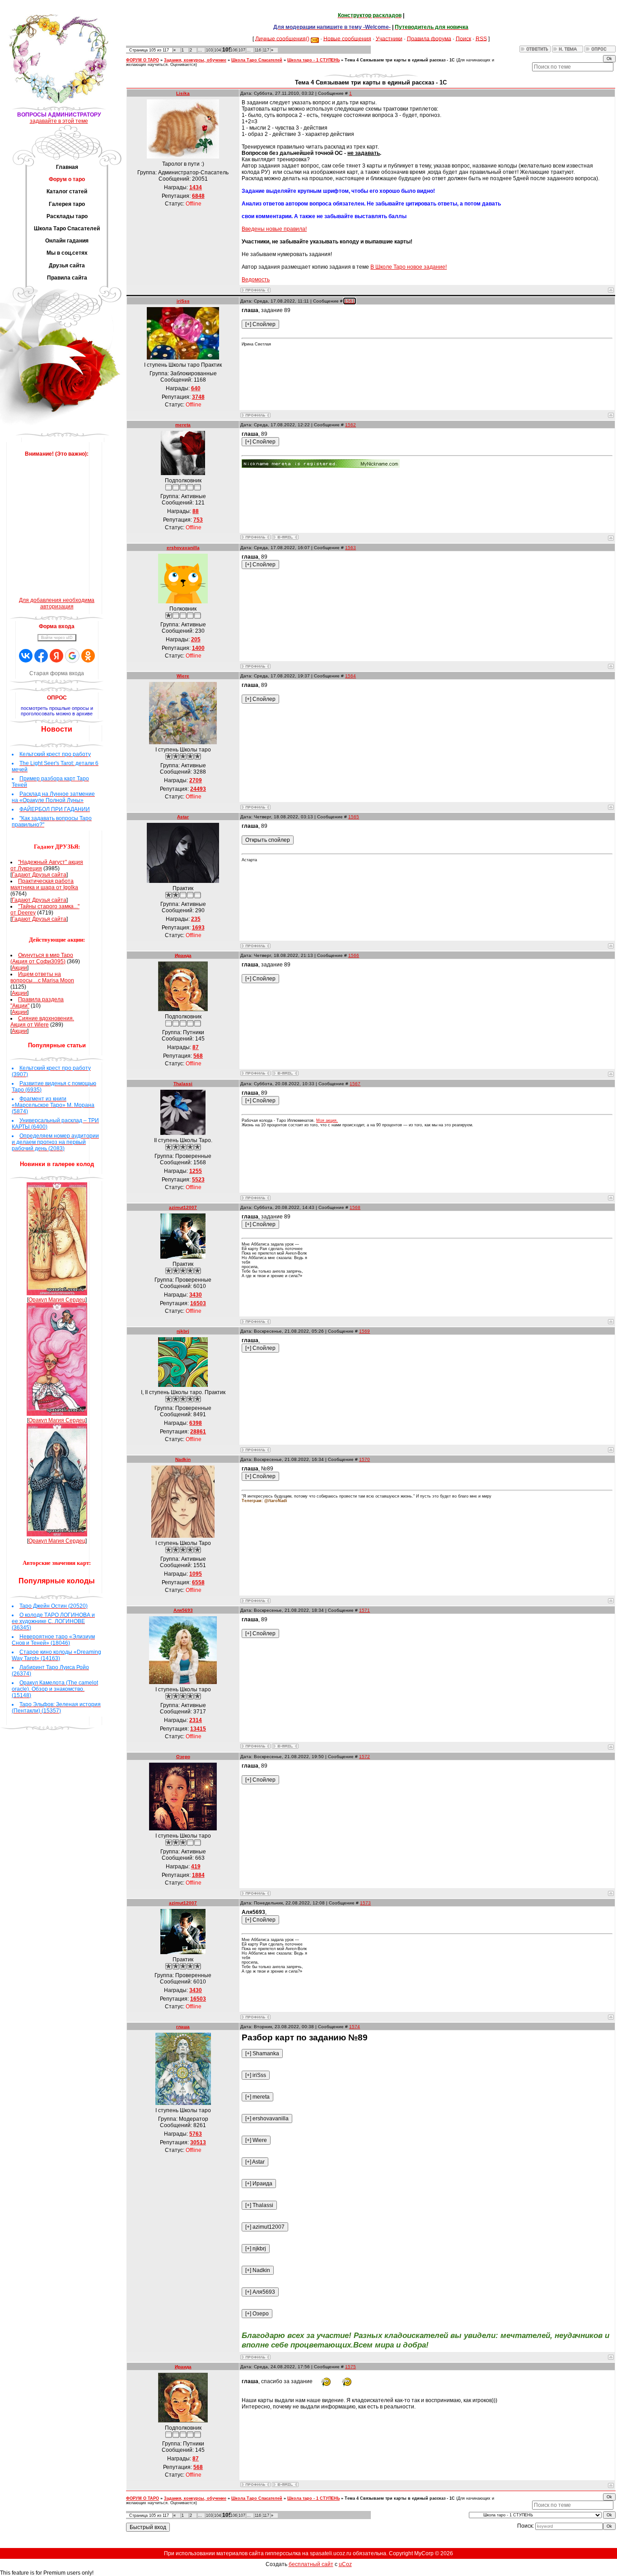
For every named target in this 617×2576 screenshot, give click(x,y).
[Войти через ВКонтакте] (26, 656)
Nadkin (183, 1459)
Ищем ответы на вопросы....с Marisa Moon (42, 977)
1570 (365, 1459)
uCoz (345, 2564)
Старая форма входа (57, 673)
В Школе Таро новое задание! (409, 267)
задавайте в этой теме (59, 121)
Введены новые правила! (274, 229)
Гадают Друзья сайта (39, 875)
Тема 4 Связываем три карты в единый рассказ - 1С (400, 60)
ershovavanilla (183, 548)
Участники (389, 38)
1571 (365, 1610)
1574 (355, 2027)
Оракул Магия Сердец (57, 1300)
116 (258, 50)
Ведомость (256, 280)
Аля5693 (183, 1610)
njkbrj (183, 1331)
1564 (351, 676)
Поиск (463, 38)
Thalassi (183, 1084)
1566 (354, 955)
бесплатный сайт (311, 2564)
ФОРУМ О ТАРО (143, 60)
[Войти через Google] (72, 656)
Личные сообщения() (282, 38)
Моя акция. (327, 1120)
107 (242, 50)
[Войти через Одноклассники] (88, 656)
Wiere (183, 676)
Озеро (183, 1757)
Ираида (183, 955)
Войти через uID (57, 638)
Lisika (183, 93)
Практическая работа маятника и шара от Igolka (44, 884)
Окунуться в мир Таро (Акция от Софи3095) (42, 958)
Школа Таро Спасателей (257, 60)
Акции (19, 968)
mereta (183, 425)
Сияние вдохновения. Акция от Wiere (42, 1022)
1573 (365, 1903)
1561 (350, 301)
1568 (355, 1207)
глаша (183, 2027)
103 (209, 50)
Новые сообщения (347, 38)
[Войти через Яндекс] (56, 656)
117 (266, 50)
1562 (351, 425)
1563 (351, 548)
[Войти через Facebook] (41, 656)
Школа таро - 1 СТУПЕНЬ (313, 60)
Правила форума (429, 38)
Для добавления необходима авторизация (57, 603)
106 (234, 50)
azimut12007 (183, 1207)
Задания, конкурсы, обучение (195, 60)
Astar (183, 817)
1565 (354, 817)
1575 (351, 2367)
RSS (481, 38)
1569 (365, 1331)
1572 (365, 1757)
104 (217, 50)
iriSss (183, 301)
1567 (355, 1084)
